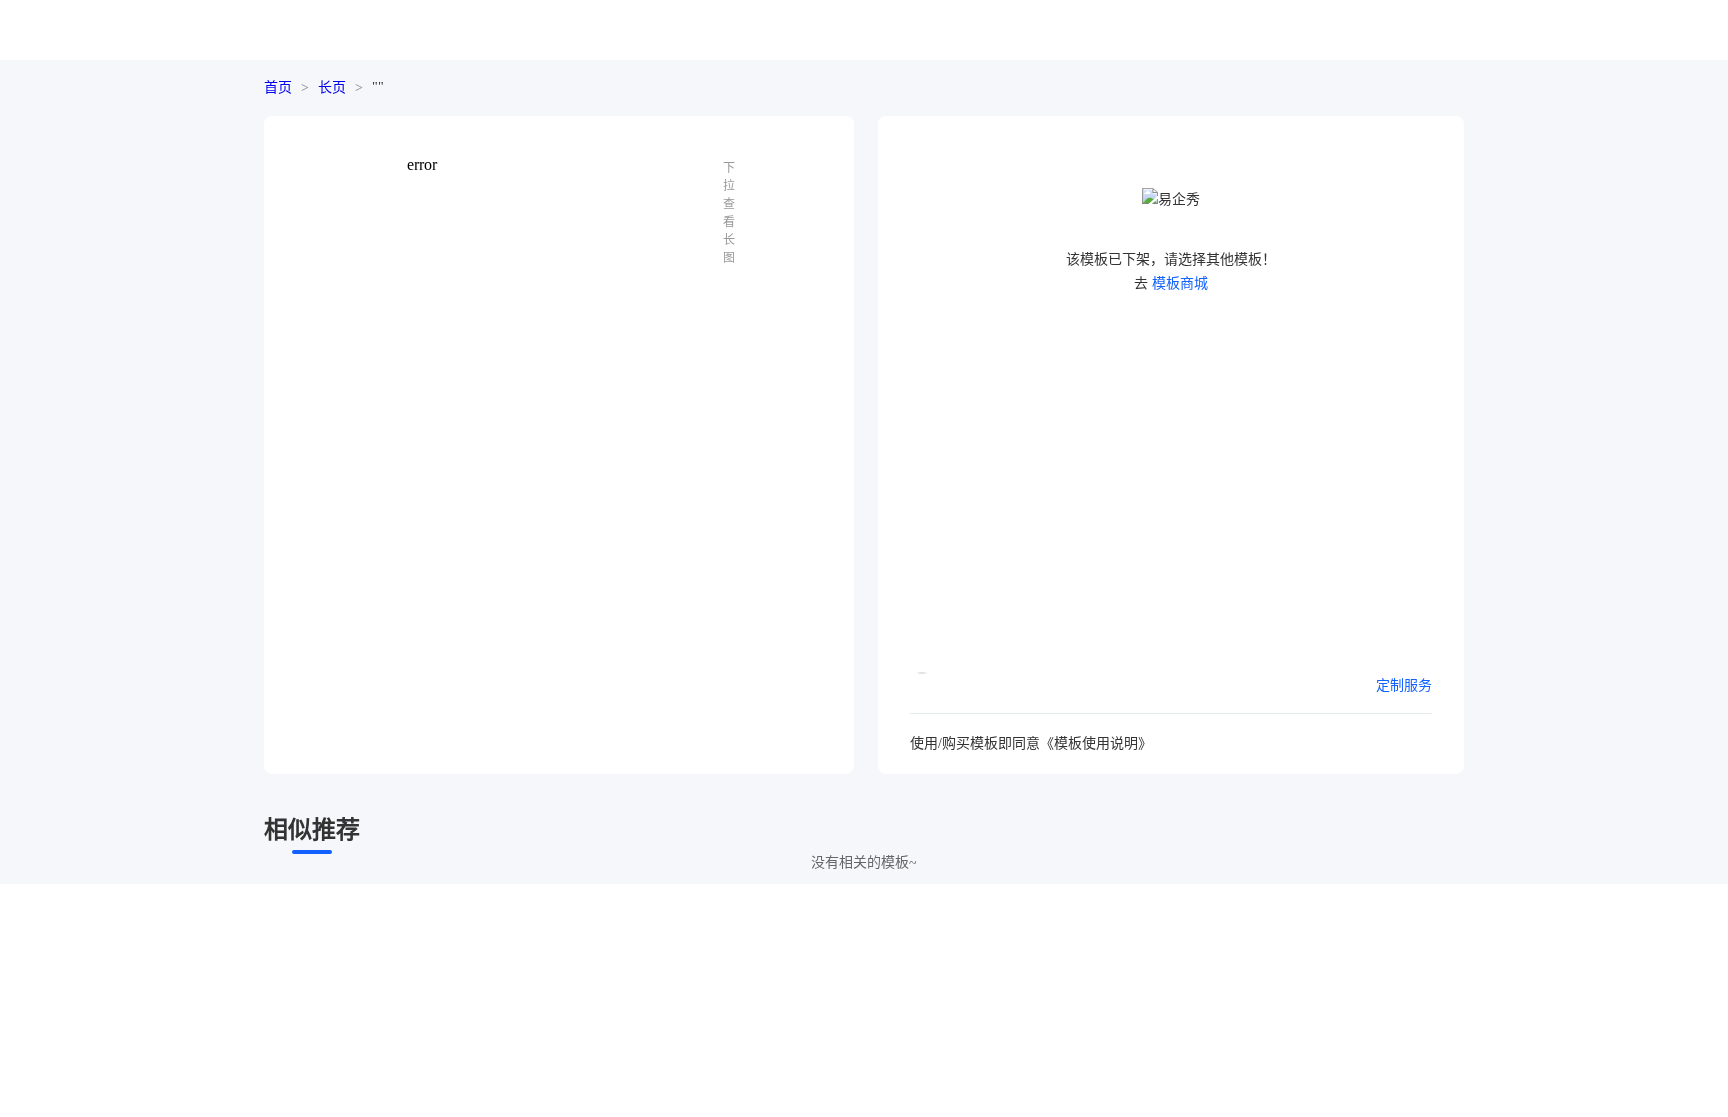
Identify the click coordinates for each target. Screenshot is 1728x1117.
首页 (278, 87)
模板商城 (1180, 283)
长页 (332, 87)
